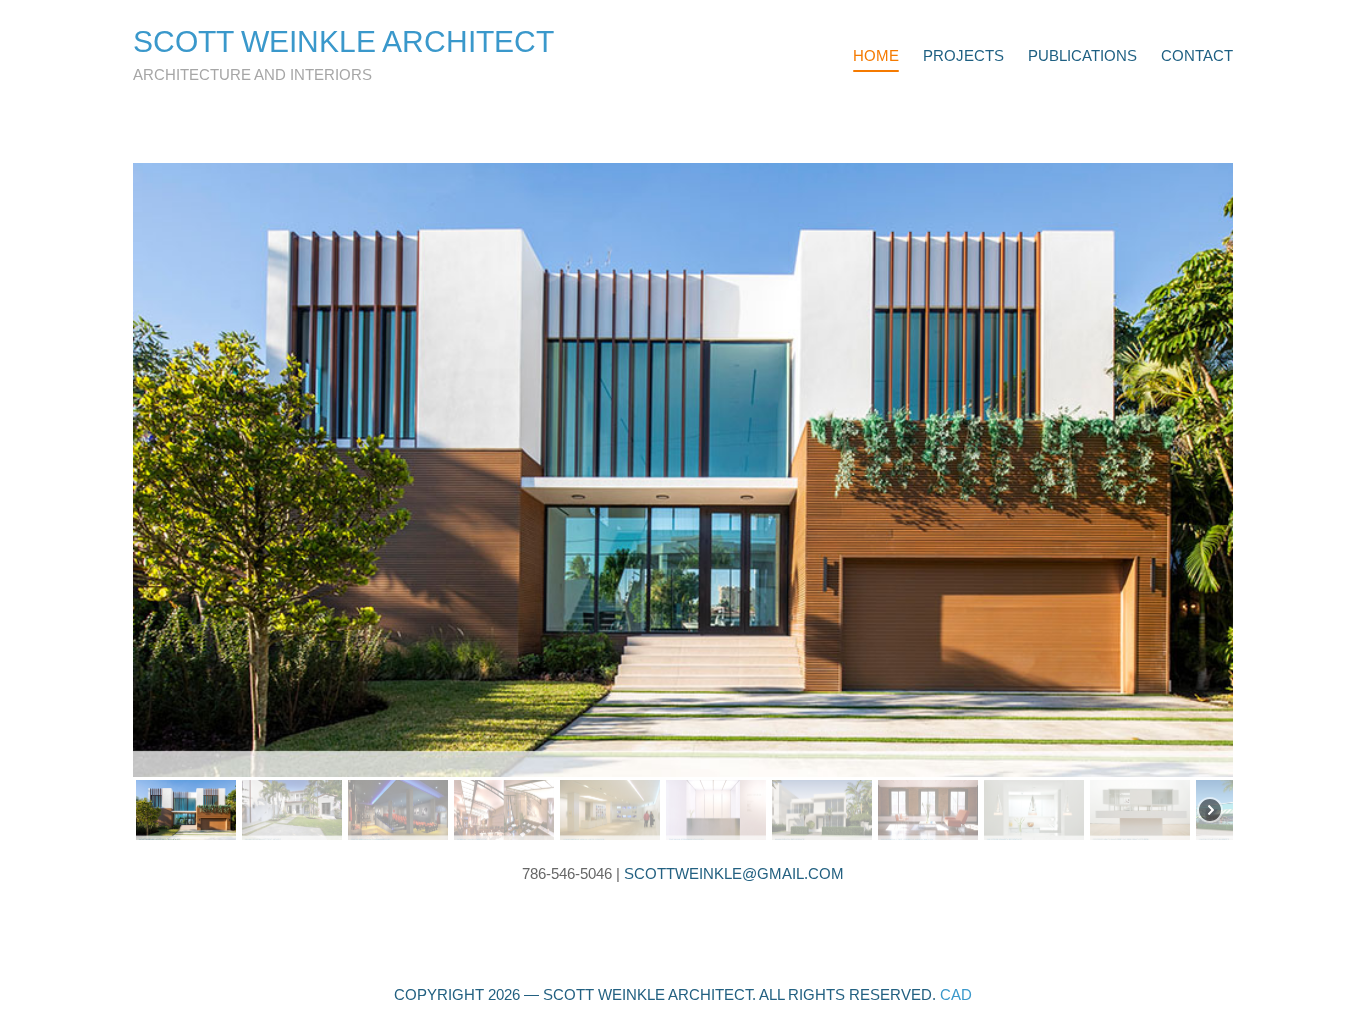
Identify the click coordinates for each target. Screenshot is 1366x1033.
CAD (956, 994)
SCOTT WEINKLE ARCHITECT (343, 41)
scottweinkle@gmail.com (734, 873)
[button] (683, 470)
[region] (683, 503)
